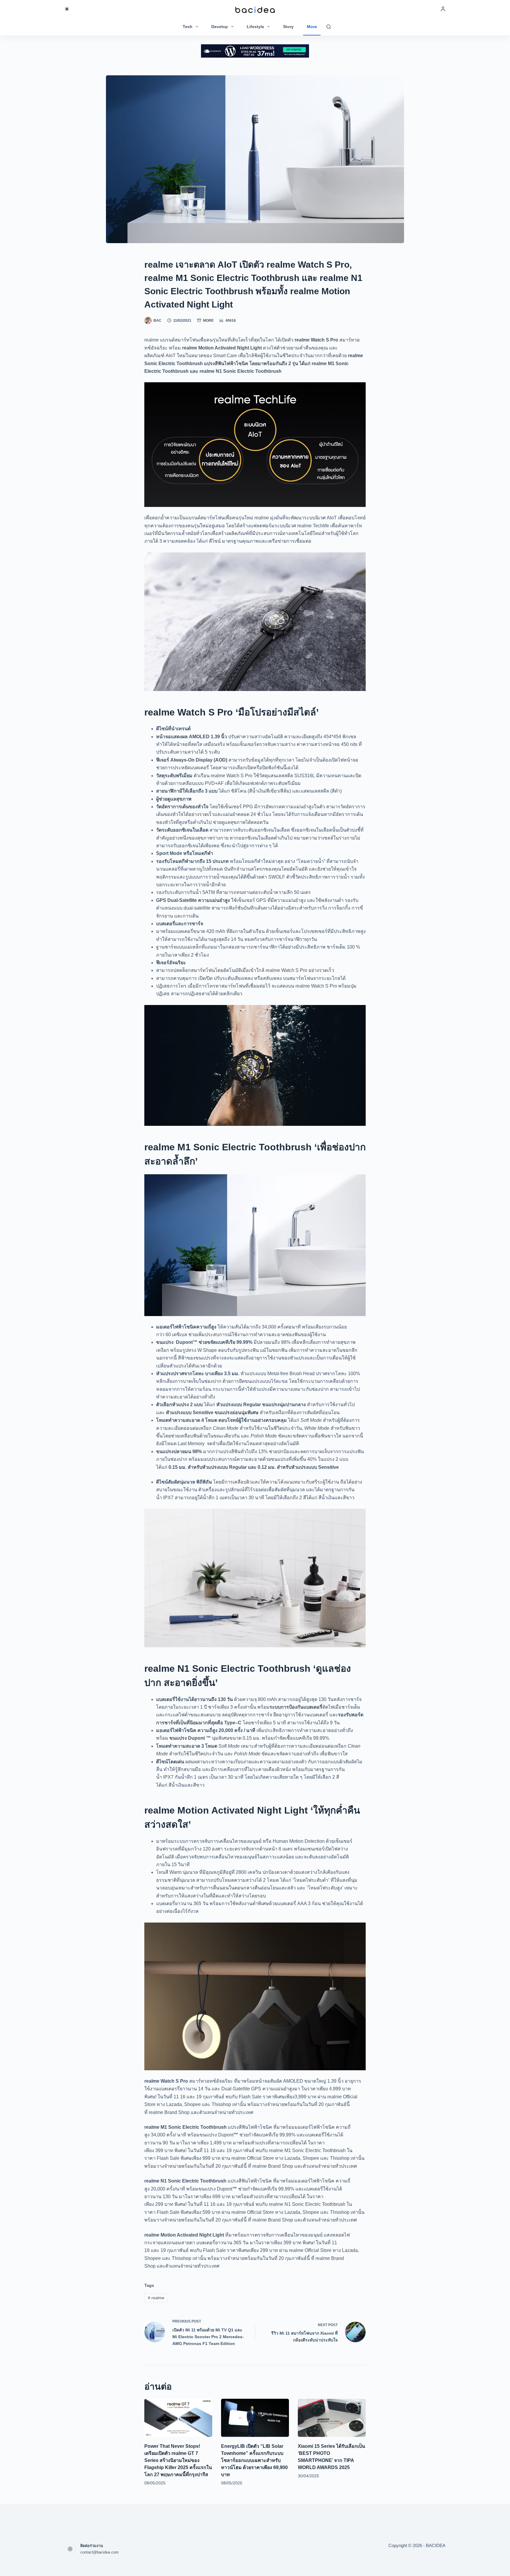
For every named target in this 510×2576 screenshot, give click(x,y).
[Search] (329, 27)
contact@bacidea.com (99, 2552)
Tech (188, 27)
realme (156, 2298)
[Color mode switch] (67, 9)
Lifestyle (255, 27)
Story (288, 27)
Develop (220, 27)
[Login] (443, 9)
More (312, 27)
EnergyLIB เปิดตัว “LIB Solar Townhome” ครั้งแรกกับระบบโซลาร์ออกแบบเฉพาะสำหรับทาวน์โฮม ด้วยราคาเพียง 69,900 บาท (254, 2460)
